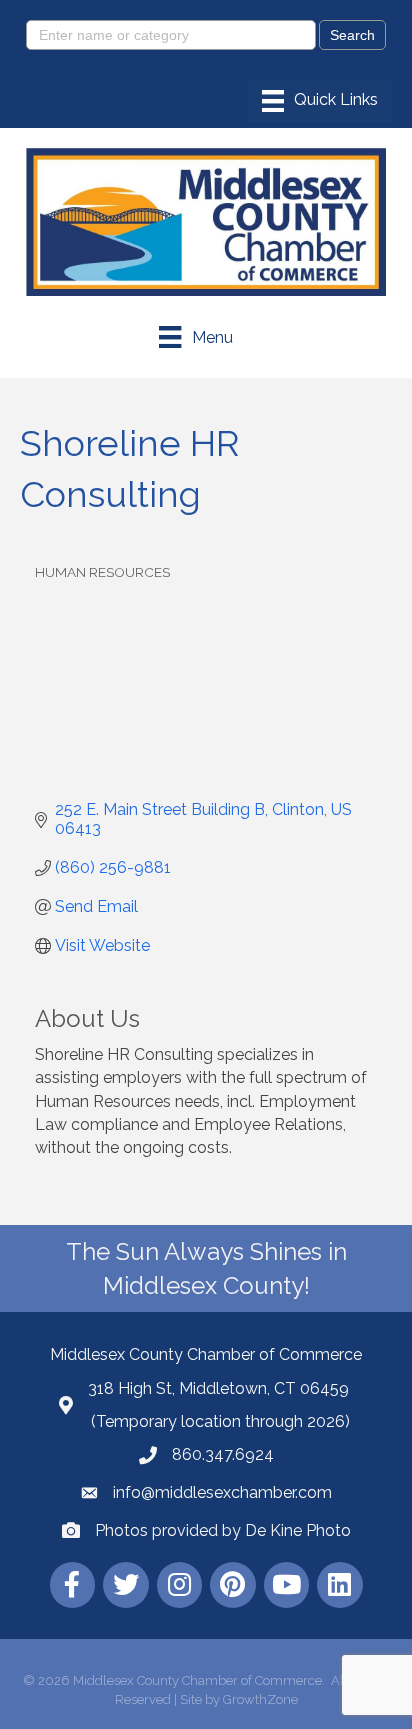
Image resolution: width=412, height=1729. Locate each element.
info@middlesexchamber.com (222, 1492)
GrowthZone (260, 1699)
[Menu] (320, 101)
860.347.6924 (223, 1454)
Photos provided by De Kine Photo (223, 1530)
